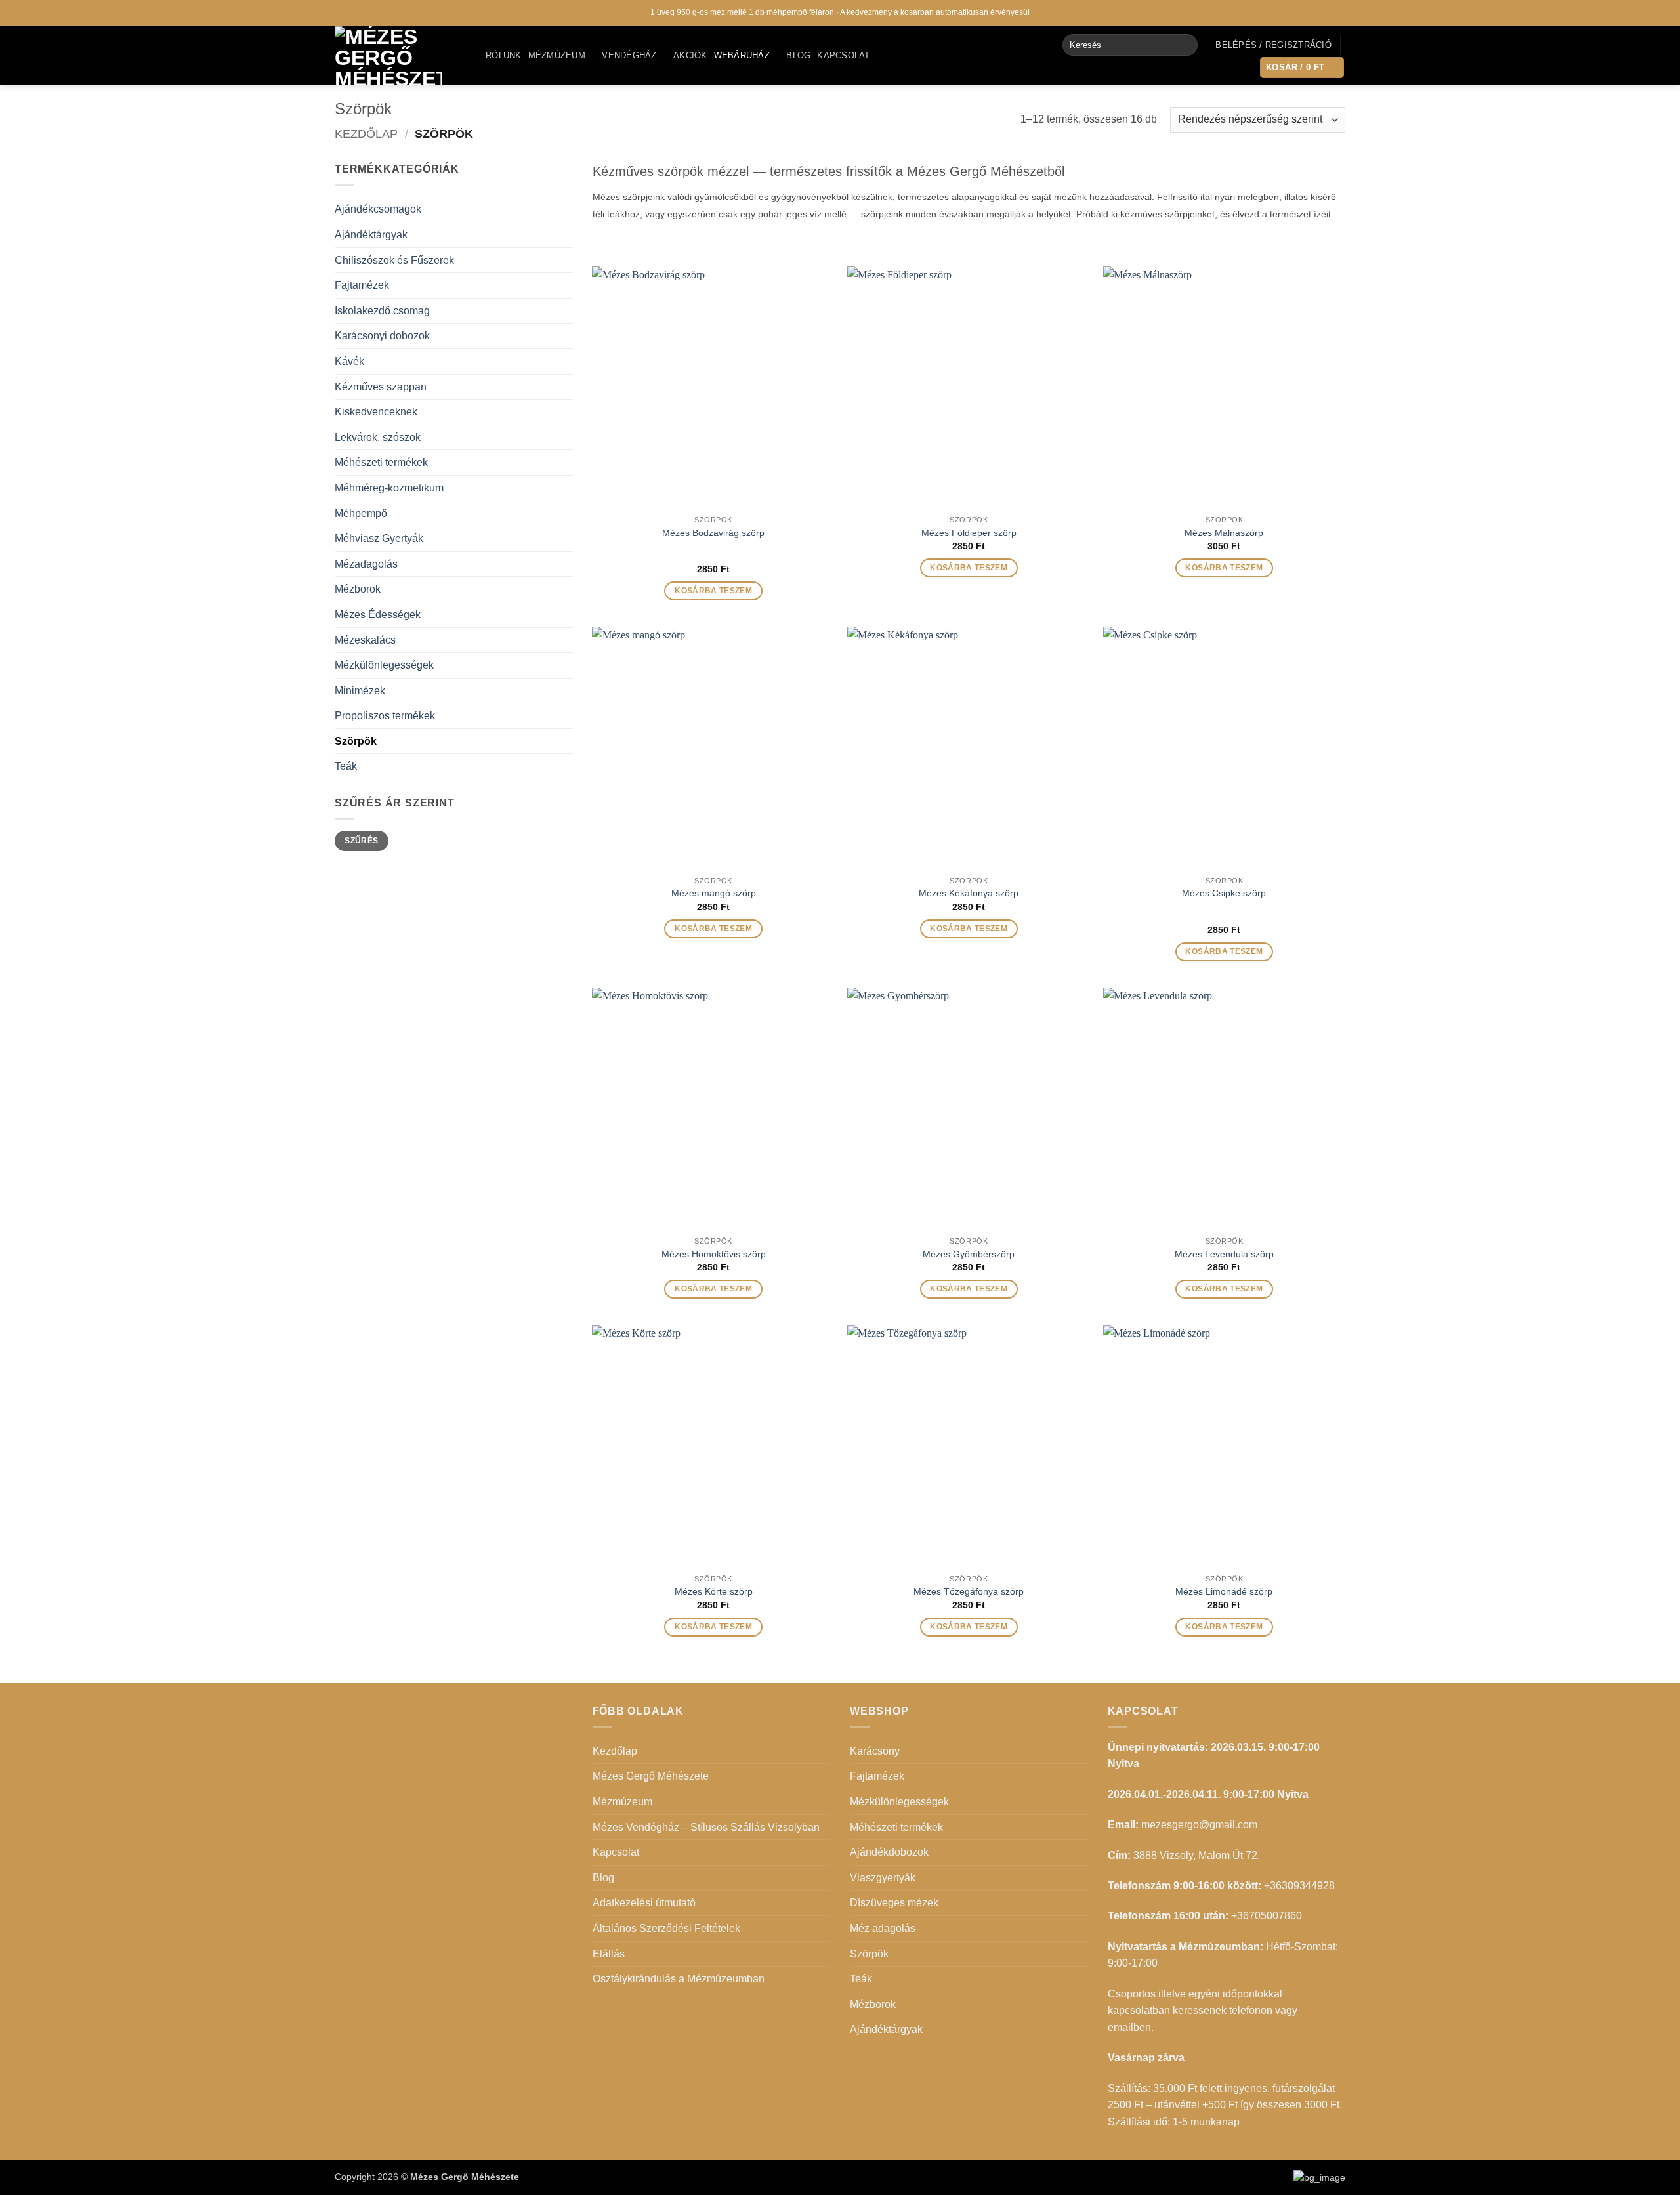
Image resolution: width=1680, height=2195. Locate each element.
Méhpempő (361, 513)
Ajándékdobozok (889, 1852)
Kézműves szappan (381, 387)
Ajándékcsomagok (378, 209)
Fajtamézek (362, 285)
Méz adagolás (883, 1928)
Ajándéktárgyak (371, 235)
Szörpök (356, 741)
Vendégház (629, 55)
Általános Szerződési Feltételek (666, 1928)
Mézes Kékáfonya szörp (969, 893)
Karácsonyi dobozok (382, 336)
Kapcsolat (843, 55)
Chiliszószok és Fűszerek (394, 260)
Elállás (609, 1954)
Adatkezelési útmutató (644, 1903)
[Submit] (1185, 45)
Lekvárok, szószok (378, 437)
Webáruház (742, 55)
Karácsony (875, 1751)
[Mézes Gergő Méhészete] (400, 56)
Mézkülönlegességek (384, 665)
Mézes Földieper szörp (969, 533)
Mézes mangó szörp (714, 893)
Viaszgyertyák (883, 1878)
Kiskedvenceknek (376, 412)
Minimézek (360, 691)
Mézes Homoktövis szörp (714, 1254)
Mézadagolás (366, 564)
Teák (346, 766)
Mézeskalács (365, 640)
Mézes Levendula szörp (1224, 1254)
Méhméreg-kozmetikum (389, 488)
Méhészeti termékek (381, 462)
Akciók (690, 55)
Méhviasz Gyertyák (379, 538)
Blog (798, 55)
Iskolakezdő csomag (382, 311)
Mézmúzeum (557, 55)
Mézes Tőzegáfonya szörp (969, 1591)
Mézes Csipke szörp (1224, 893)
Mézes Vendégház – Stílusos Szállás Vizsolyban (706, 1827)
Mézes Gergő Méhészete (651, 1776)
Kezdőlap (366, 134)
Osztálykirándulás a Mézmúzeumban (679, 1979)
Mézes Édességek (378, 615)
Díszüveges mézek (894, 1903)
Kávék (349, 361)
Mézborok (358, 589)
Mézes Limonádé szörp (1224, 1591)
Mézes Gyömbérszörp (969, 1254)
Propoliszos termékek (385, 716)
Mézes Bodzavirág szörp (713, 533)
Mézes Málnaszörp (1224, 533)
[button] (1273, 45)
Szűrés (361, 841)
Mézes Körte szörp (714, 1591)
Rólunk (504, 55)
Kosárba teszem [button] (713, 591)
